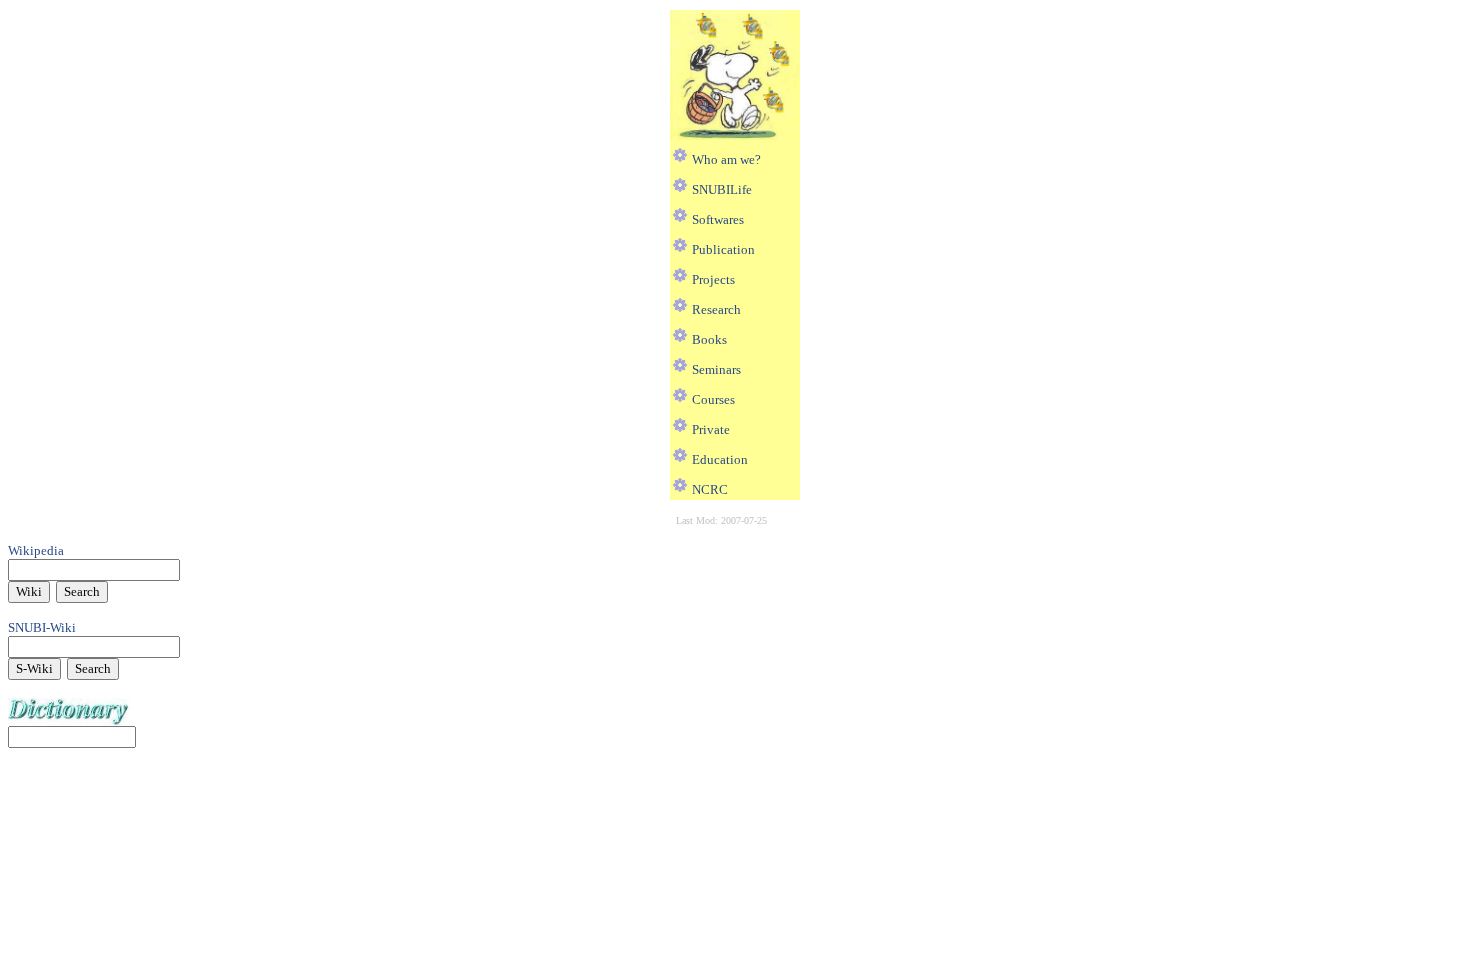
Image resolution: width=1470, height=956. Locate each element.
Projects (713, 279)
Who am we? (726, 159)
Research (716, 309)
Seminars (716, 369)
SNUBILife (722, 189)
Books (709, 339)
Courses (713, 399)
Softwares (718, 219)
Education (720, 459)
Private (711, 429)
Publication (723, 249)
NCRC (710, 489)
